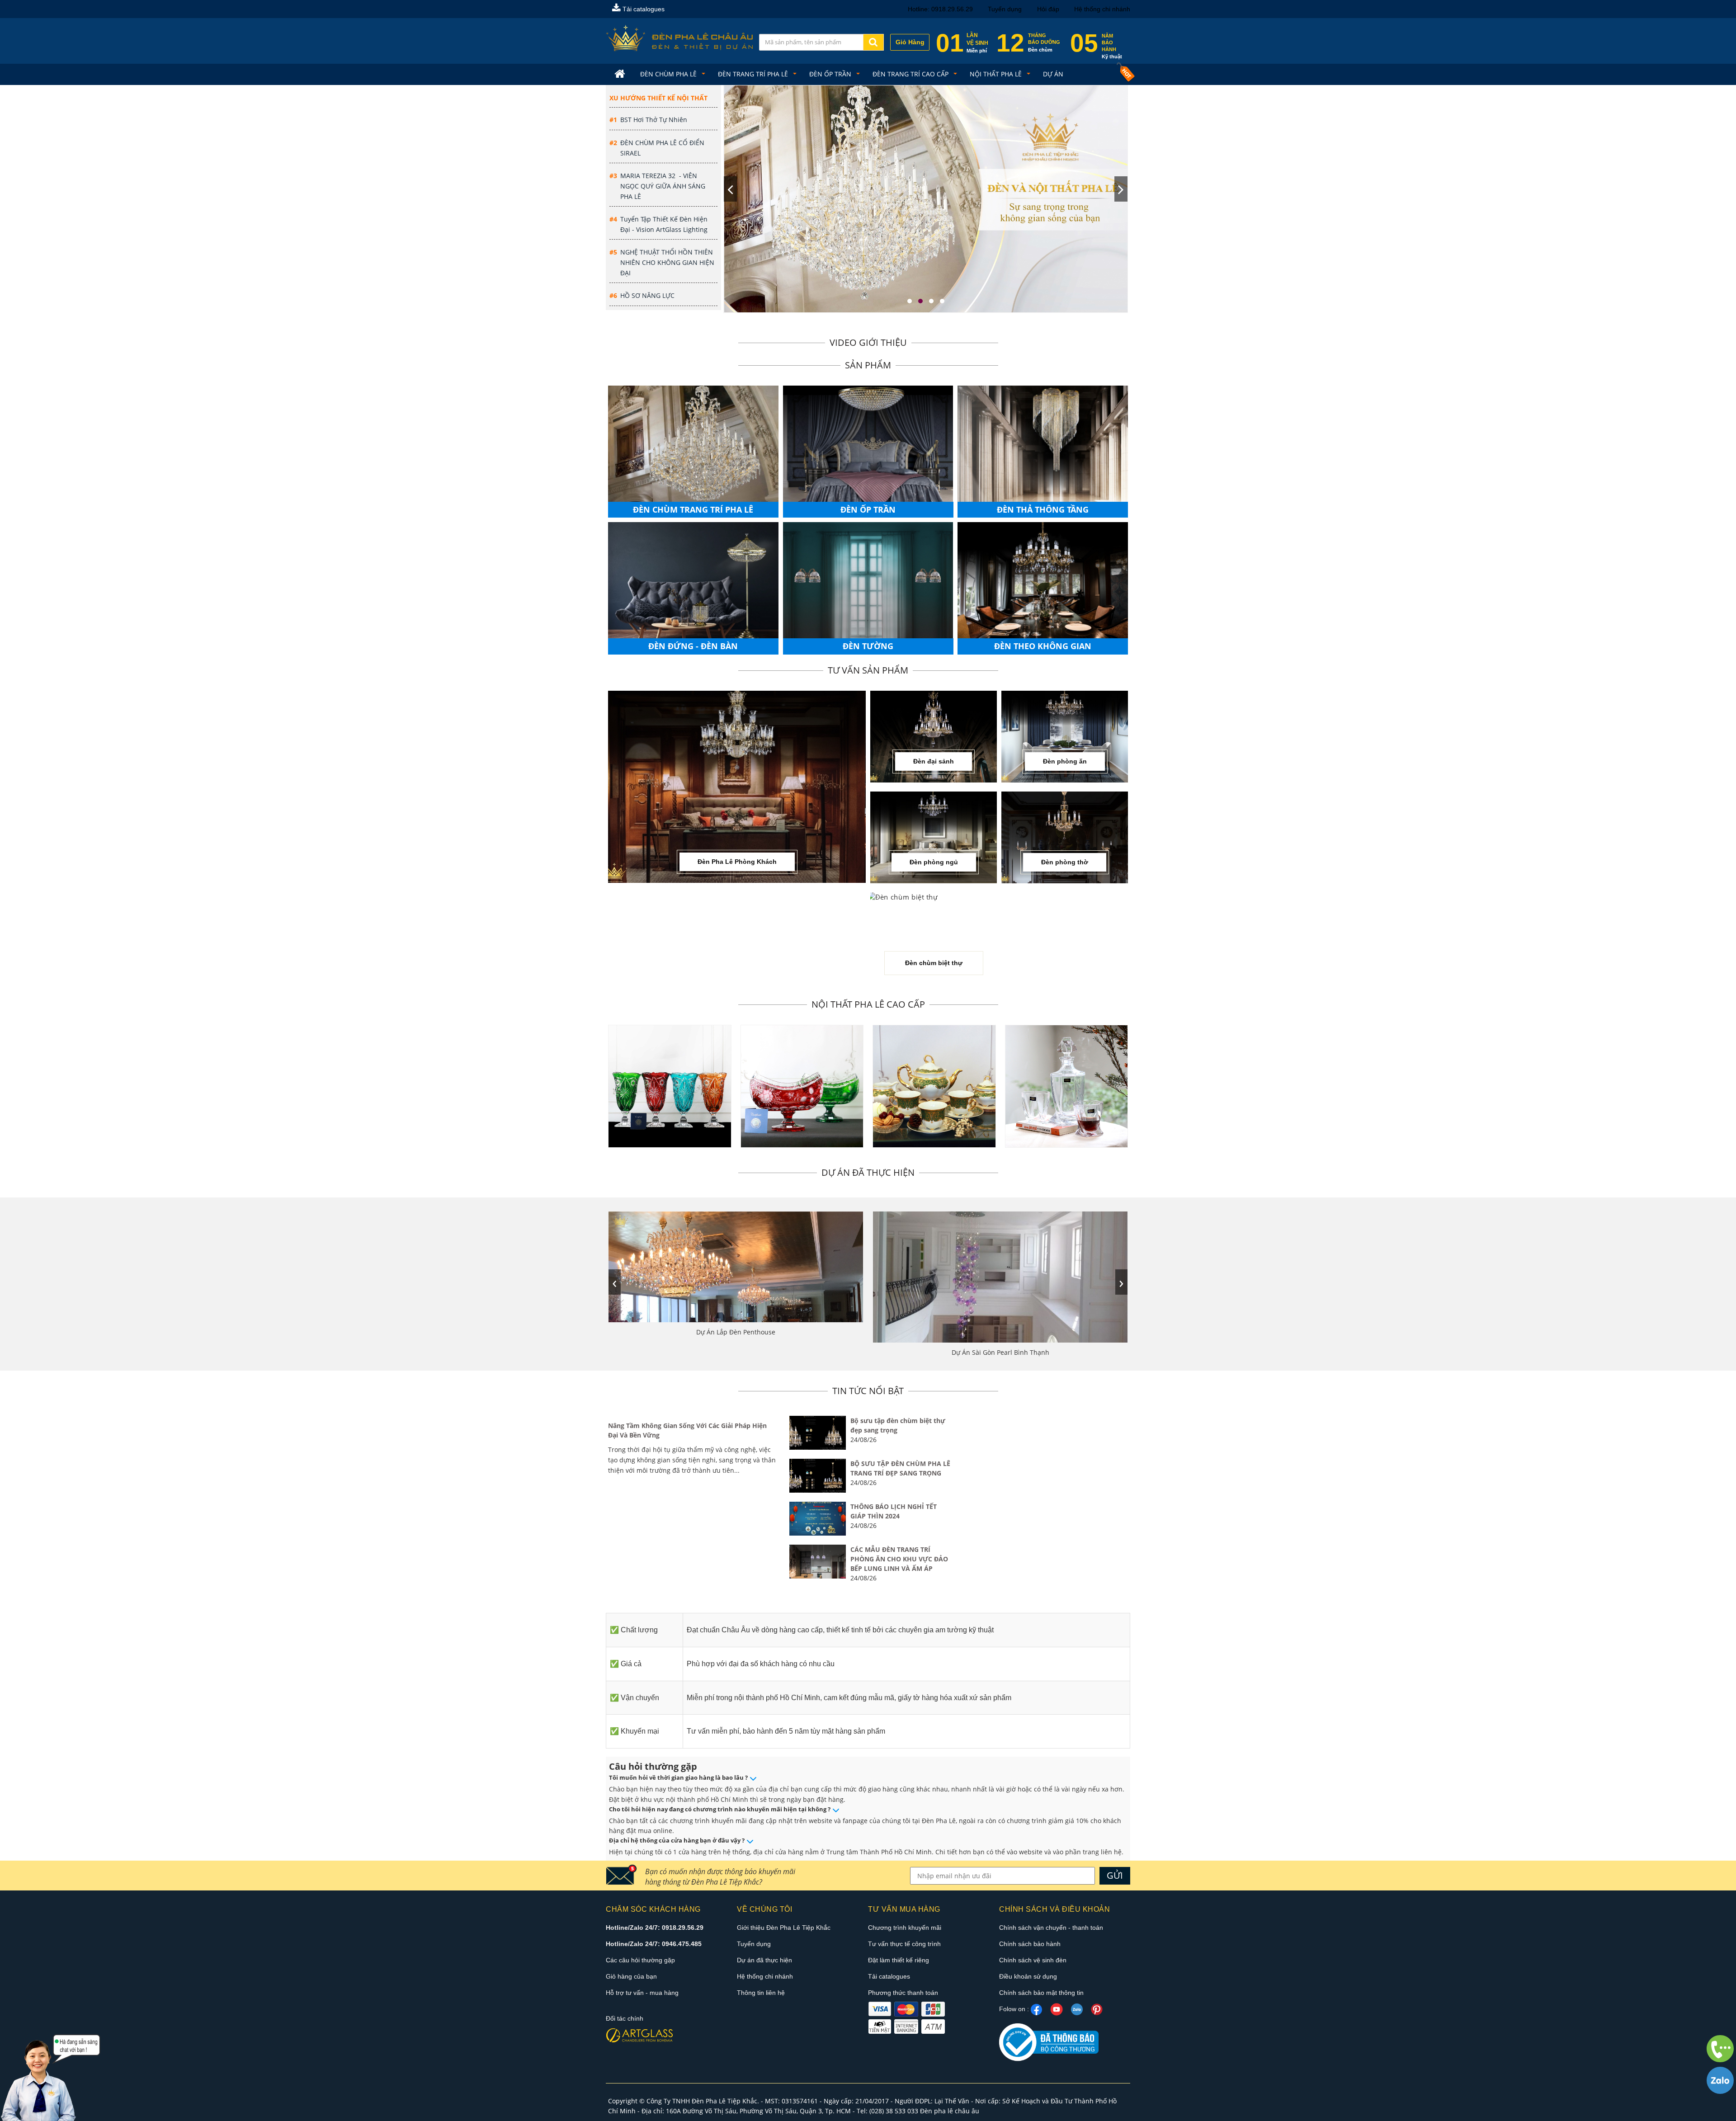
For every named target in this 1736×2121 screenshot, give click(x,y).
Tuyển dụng (1005, 9)
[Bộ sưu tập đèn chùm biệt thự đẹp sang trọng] (818, 1433)
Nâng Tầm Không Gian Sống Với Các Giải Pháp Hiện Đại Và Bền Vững (687, 1430)
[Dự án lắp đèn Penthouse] (736, 1267)
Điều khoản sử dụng (1028, 1976)
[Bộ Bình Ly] (1067, 1086)
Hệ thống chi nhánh (1102, 9)
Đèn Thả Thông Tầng (1043, 509)
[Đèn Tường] (868, 585)
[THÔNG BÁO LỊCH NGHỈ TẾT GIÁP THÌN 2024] (818, 1519)
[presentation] (730, 189)
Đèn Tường (868, 646)
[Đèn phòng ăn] (1065, 736)
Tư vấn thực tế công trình (904, 1944)
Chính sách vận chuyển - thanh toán (1051, 1928)
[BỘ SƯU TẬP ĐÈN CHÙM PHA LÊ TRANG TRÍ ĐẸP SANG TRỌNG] (818, 1476)
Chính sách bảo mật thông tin (1041, 1993)
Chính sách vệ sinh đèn (1033, 1960)
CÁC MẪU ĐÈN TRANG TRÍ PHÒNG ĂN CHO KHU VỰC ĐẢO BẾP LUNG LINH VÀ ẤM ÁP (899, 1559)
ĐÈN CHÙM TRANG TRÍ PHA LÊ (693, 509)
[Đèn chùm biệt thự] (902, 897)
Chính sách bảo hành (1030, 1944)
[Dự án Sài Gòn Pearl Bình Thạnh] (1000, 1277)
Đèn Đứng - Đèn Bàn (693, 646)
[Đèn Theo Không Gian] (1043, 585)
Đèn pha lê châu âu (950, 2111)
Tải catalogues (643, 9)
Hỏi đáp (1048, 9)
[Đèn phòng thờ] (1065, 837)
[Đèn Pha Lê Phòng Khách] (737, 786)
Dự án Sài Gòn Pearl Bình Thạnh (1000, 1352)
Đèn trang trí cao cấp (911, 74)
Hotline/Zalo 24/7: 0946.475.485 (654, 1944)
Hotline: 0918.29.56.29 (940, 9)
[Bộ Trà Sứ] (934, 1086)
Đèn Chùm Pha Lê (669, 74)
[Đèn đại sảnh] (934, 736)
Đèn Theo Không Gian (1043, 646)
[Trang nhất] (621, 74)
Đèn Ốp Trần (831, 74)
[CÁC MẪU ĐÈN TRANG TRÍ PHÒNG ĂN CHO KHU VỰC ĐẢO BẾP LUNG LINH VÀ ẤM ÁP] (818, 1562)
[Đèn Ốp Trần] (868, 449)
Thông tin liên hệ (761, 1993)
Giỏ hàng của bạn (631, 1976)
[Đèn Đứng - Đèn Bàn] (693, 585)
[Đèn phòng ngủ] (934, 837)
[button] (910, 301)
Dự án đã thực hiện (764, 1960)
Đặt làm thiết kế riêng (899, 1960)
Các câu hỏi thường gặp (640, 1960)
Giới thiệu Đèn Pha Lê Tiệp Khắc (784, 1928)
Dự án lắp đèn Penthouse (736, 1332)
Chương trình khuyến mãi (905, 1928)
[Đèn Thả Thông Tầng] (1043, 449)
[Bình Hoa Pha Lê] (670, 1086)
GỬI (1115, 1875)
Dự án (1053, 74)
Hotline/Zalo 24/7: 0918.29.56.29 (655, 1928)
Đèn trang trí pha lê (754, 74)
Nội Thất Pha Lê (997, 74)
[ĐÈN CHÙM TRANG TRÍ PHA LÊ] (693, 449)
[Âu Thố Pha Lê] (802, 1086)
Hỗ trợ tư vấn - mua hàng (642, 1993)
